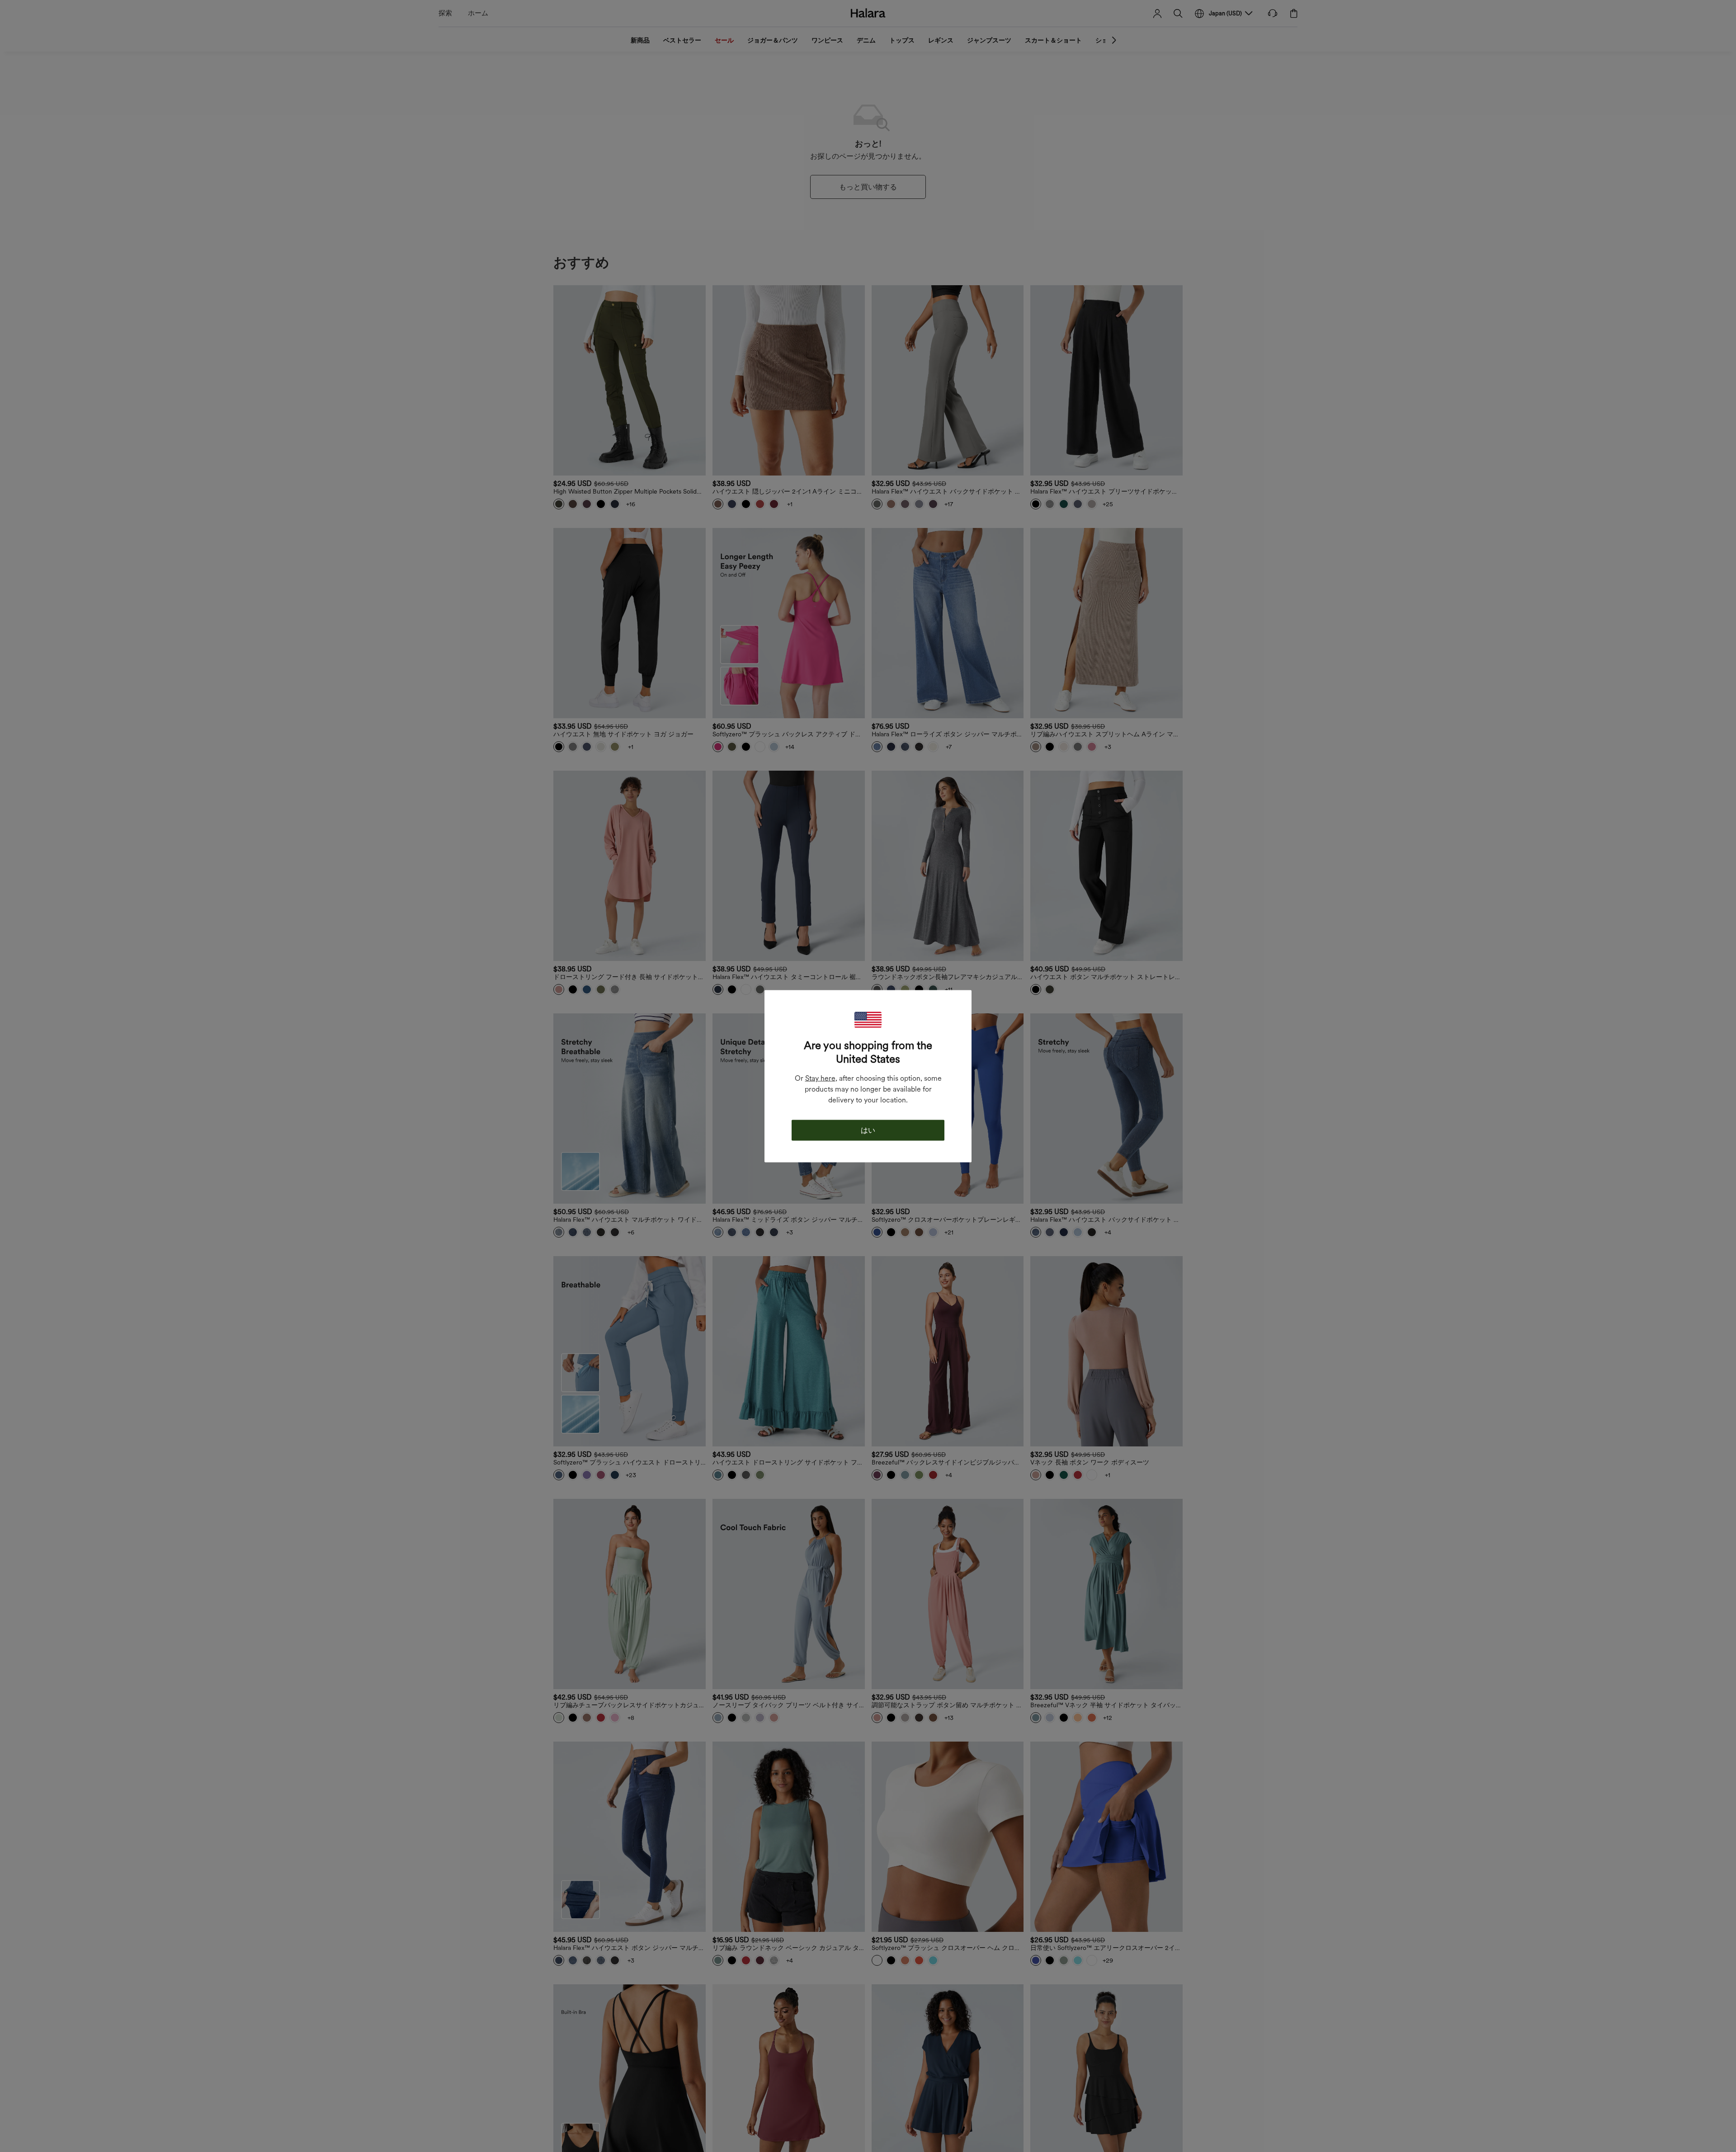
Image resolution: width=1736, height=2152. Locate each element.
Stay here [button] (820, 1078)
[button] (868, 1019)
